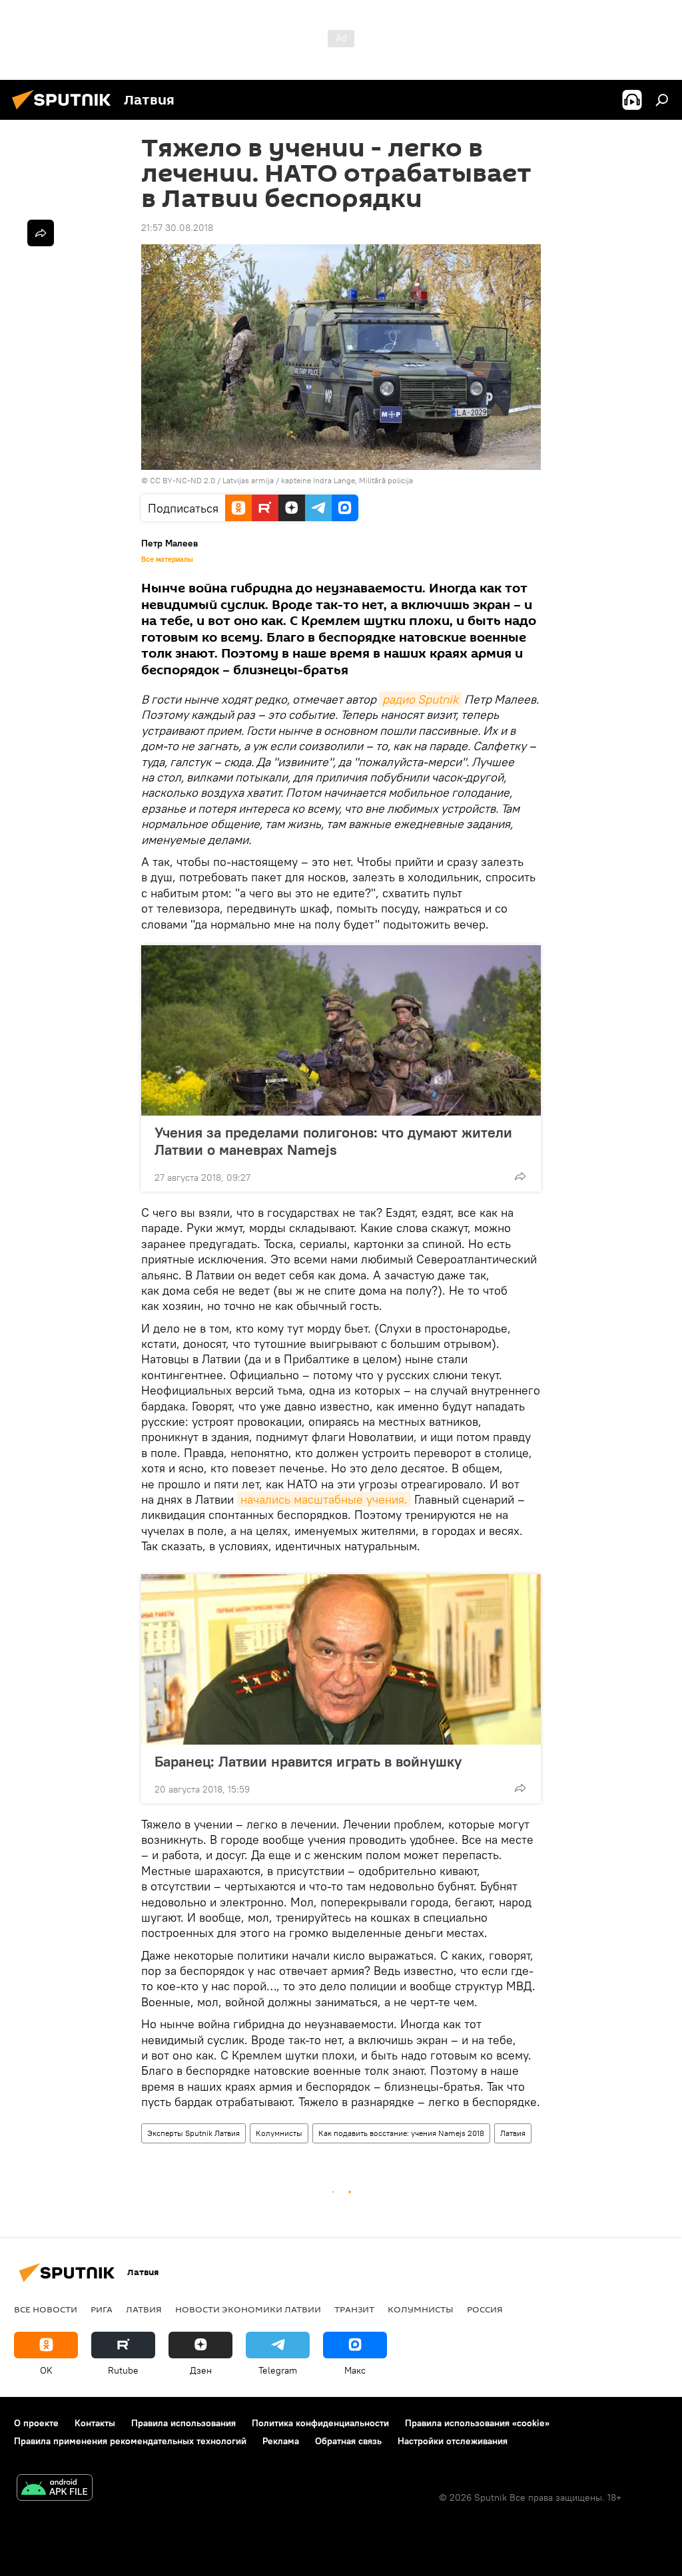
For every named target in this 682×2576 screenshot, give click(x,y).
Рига (102, 2309)
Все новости (46, 2309)
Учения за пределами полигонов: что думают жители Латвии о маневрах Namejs (333, 1141)
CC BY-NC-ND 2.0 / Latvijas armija (212, 480)
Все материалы (167, 559)
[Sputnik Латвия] (65, 111)
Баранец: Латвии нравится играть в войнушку (308, 1761)
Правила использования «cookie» (477, 2423)
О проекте (36, 2423)
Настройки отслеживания (453, 2441)
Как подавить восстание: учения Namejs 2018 (401, 2133)
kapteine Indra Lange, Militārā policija (347, 480)
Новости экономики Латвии (248, 2309)
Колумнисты (279, 2133)
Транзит (354, 2309)
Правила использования (183, 2423)
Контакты (95, 2423)
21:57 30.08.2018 (177, 228)
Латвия (513, 2133)
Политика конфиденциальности (320, 2423)
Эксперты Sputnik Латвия (193, 2133)
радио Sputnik (420, 699)
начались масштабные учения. (324, 1499)
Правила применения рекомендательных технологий (130, 2441)
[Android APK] (55, 2489)
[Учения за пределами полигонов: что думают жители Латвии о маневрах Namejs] (341, 1030)
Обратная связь (348, 2441)
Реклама (281, 2441)
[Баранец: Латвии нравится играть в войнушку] (341, 1659)
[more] (520, 1176)
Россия (485, 2309)
